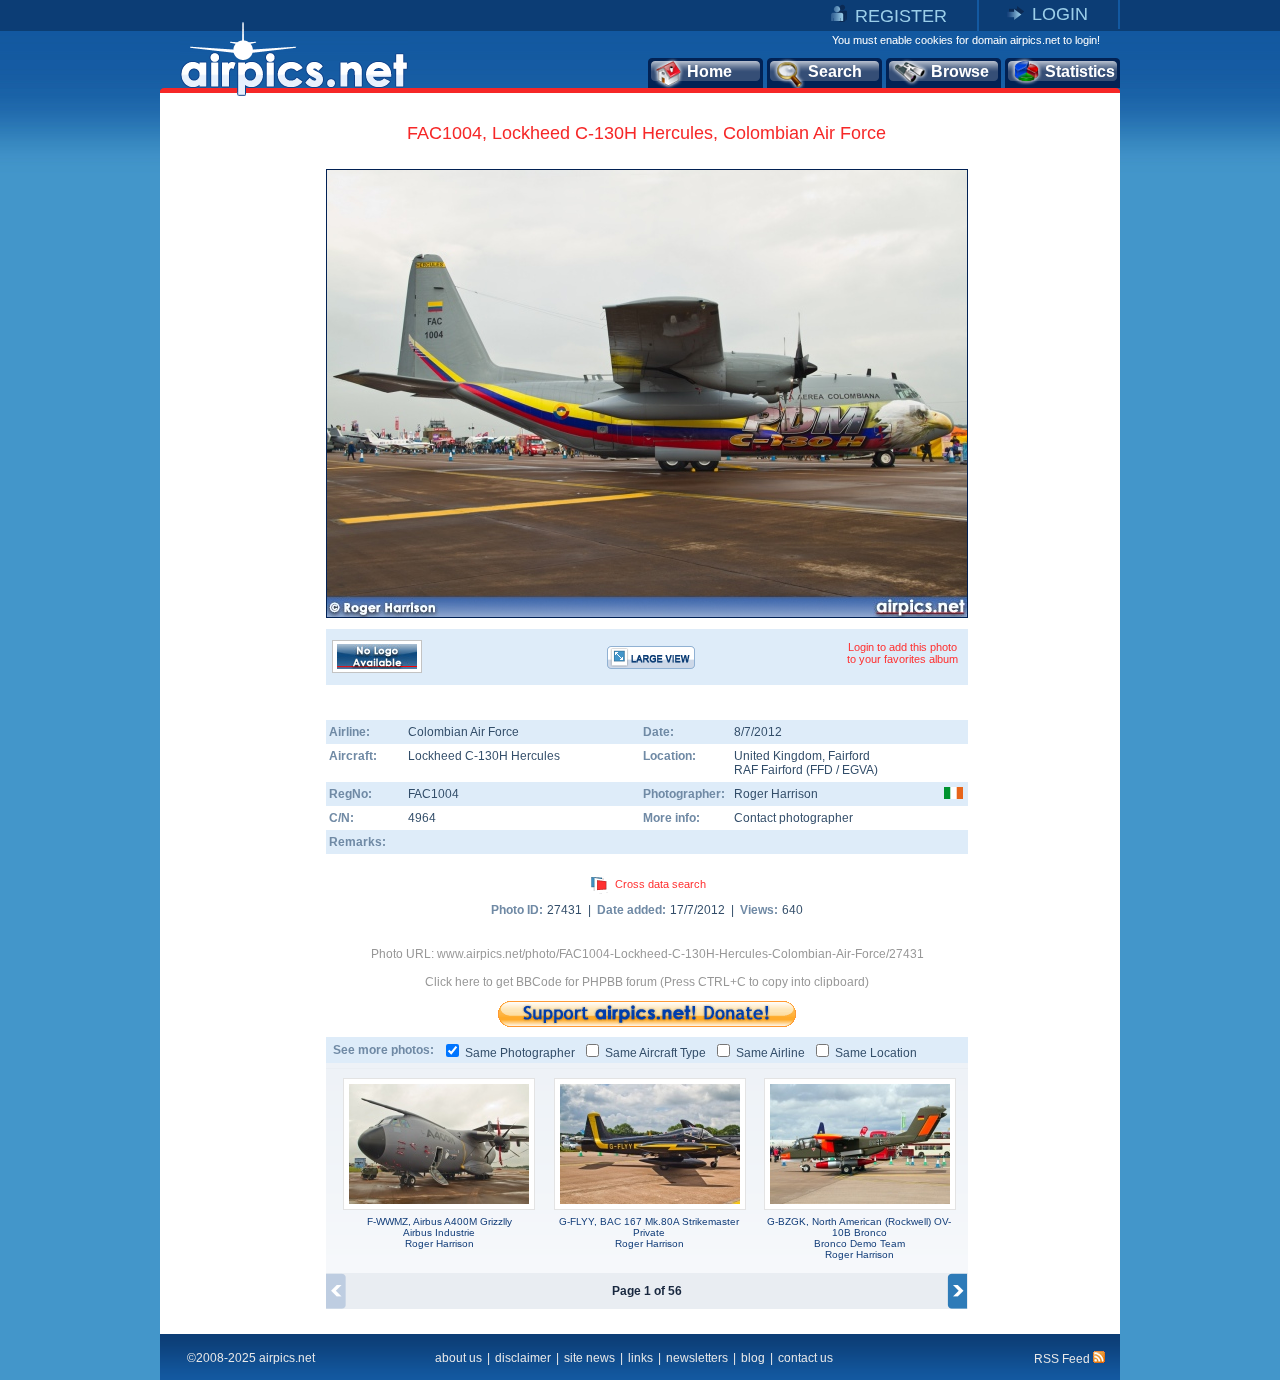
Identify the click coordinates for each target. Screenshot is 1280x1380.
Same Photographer (520, 1053)
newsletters (697, 1358)
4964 (422, 818)
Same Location (876, 1053)
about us (458, 1358)
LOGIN (1060, 14)
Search (835, 71)
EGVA (858, 770)
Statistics (1080, 71)
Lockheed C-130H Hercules (484, 756)
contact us (805, 1358)
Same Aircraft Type (655, 1053)
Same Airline (770, 1053)
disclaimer (523, 1358)
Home (709, 71)
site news (589, 1358)
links (640, 1358)
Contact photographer (793, 818)
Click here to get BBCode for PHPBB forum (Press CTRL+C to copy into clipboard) (647, 982)
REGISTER (901, 16)
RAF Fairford (768, 770)
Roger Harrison (776, 794)
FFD (821, 770)
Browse (960, 71)
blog (753, 1358)
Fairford (849, 756)
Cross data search (660, 884)
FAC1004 (433, 794)
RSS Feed (1063, 1359)
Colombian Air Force (463, 732)
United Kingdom (778, 756)
